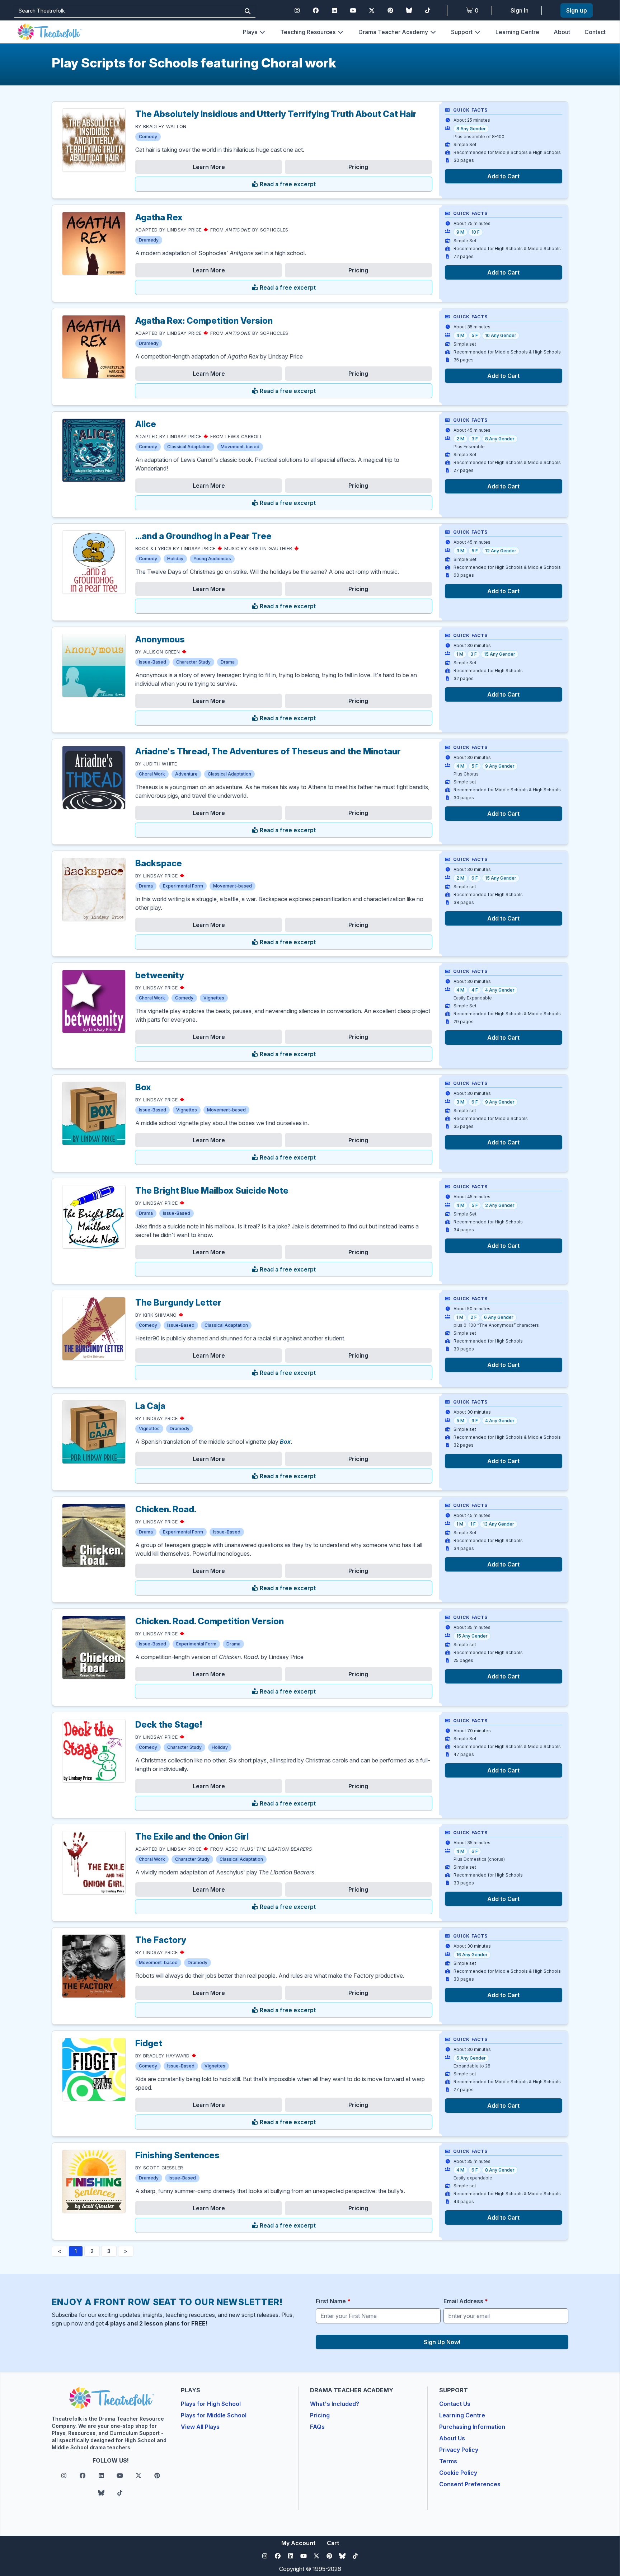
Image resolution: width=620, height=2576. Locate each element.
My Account (298, 2543)
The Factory (161, 1940)
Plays (250, 32)
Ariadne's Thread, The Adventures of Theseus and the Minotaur (268, 751)
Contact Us (455, 2404)
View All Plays (200, 2427)
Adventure (186, 774)
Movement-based (240, 447)
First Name (333, 2301)
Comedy (148, 137)
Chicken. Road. (166, 1509)
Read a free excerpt (287, 184)
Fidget (149, 2043)
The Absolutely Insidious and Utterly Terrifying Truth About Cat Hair (276, 114)
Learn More (209, 167)
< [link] (59, 2251)
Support (462, 32)
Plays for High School (211, 2404)
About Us (452, 2438)
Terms (448, 2461)
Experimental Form (183, 886)
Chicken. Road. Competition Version (210, 1621)
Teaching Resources (308, 32)
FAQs (317, 2427)
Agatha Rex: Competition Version (204, 321)
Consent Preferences (470, 2484)
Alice (146, 424)
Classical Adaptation (189, 447)
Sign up (577, 10)
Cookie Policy (458, 2473)
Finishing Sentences (177, 2155)
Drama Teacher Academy (393, 32)
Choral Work (152, 774)
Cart (333, 2543)
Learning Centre (517, 32)
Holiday (175, 559)
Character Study (193, 662)
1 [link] (76, 2251)
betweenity (160, 975)
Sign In (520, 10)
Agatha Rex (159, 217)
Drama (228, 662)
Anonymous (160, 639)
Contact (595, 32)
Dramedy (149, 240)
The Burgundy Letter (178, 1303)
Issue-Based (152, 662)
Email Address (466, 2301)
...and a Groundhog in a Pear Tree (203, 536)
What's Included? (335, 2404)
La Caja (150, 1406)
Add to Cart (503, 176)
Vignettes (214, 998)
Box (143, 1087)
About (562, 32)
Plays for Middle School (214, 2415)
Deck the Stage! (169, 1725)
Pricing (358, 167)
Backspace (159, 863)
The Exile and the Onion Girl (192, 1837)
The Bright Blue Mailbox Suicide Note (212, 1191)
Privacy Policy (459, 2450)
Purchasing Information (472, 2427)
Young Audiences (212, 559)
